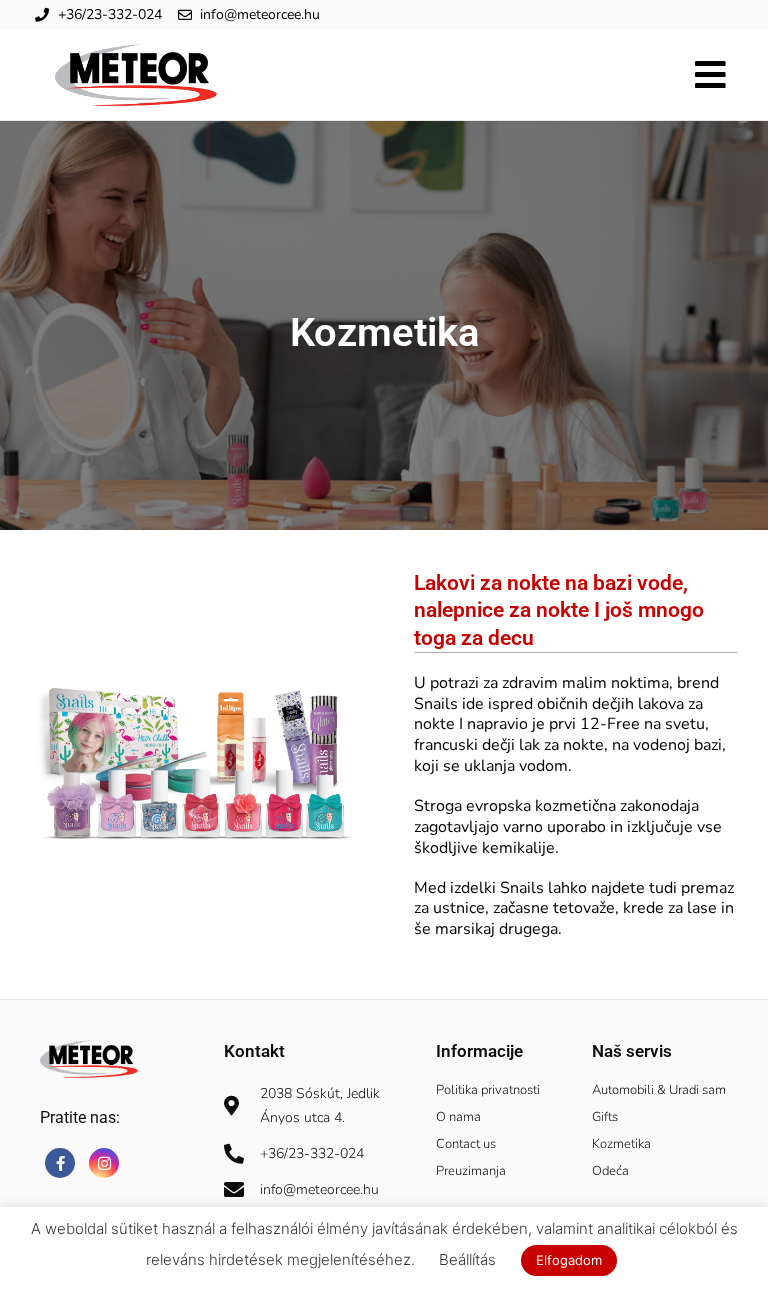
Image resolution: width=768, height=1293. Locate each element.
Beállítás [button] (467, 1259)
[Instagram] (104, 1163)
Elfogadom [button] (569, 1260)
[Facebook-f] (60, 1163)
